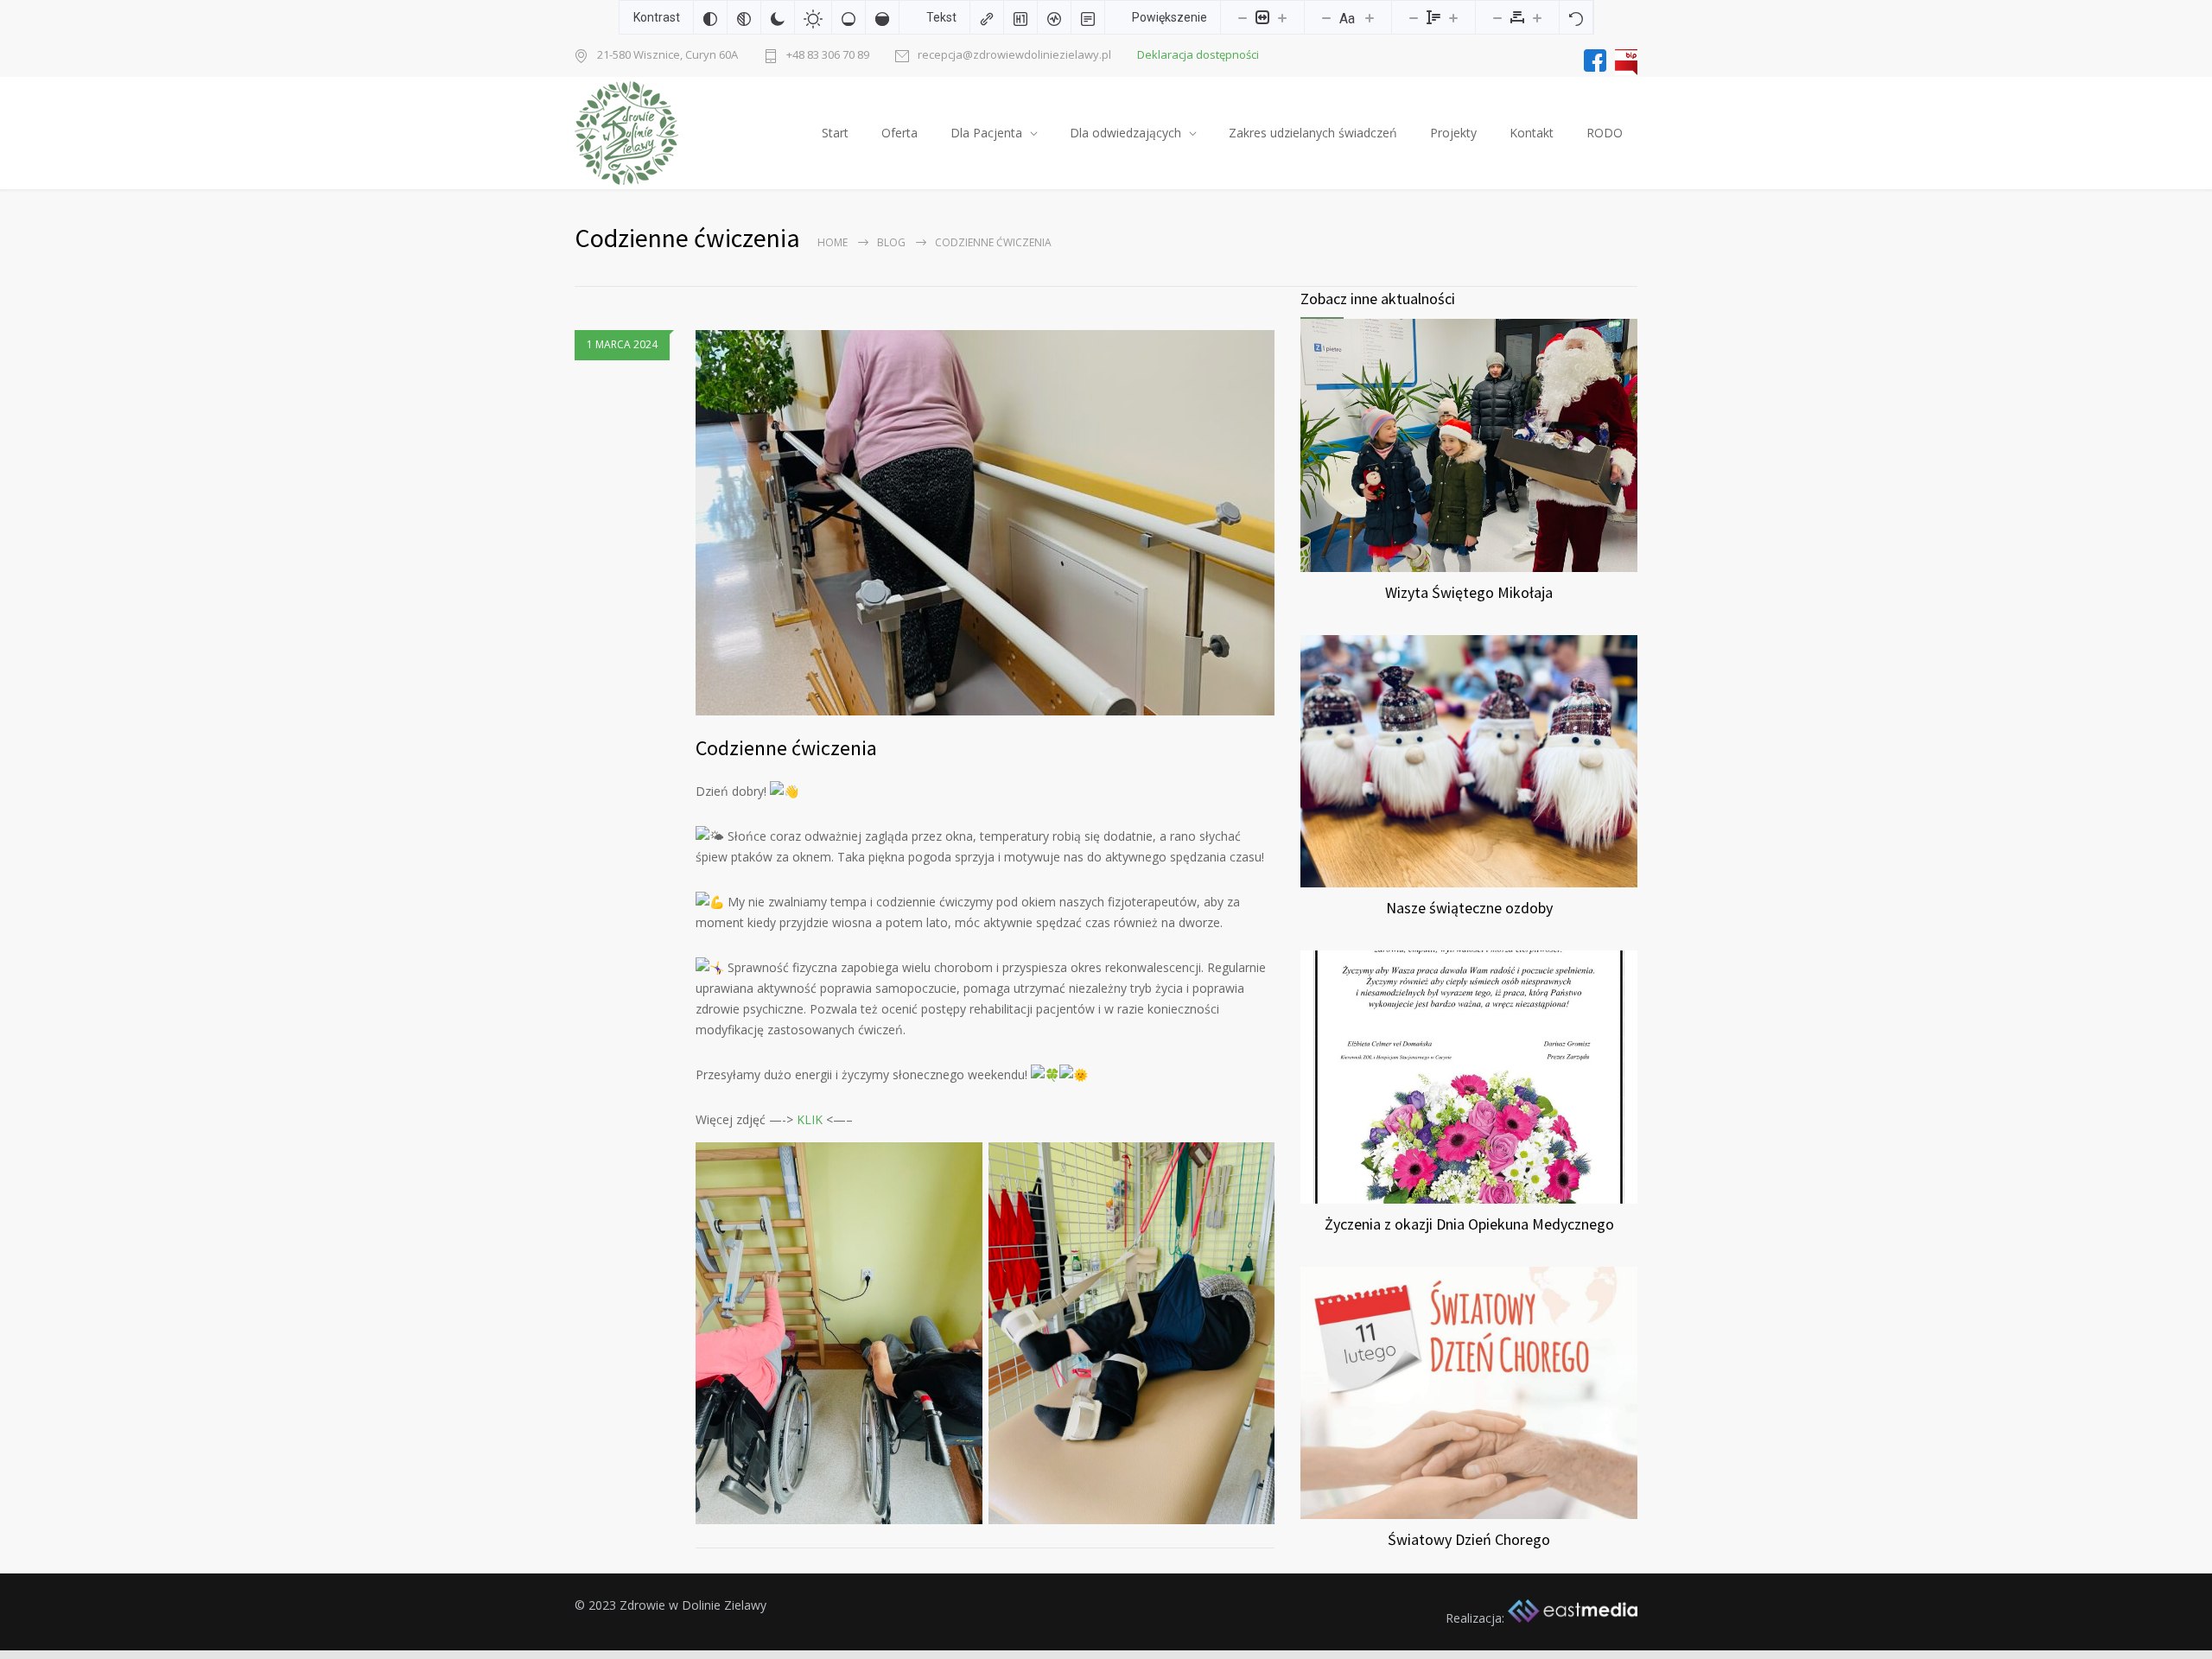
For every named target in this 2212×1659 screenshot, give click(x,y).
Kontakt (1532, 133)
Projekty (1453, 133)
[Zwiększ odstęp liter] (1537, 17)
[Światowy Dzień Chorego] (1469, 1393)
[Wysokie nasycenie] (882, 17)
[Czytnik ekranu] (1054, 17)
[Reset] (1576, 17)
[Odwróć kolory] (710, 17)
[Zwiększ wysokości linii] (1453, 17)
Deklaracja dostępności (1198, 54)
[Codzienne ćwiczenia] (985, 523)
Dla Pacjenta (986, 133)
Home (833, 242)
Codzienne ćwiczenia (786, 748)
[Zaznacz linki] (987, 17)
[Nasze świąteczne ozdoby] (1469, 762)
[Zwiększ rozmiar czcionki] (1370, 17)
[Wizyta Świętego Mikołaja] (1469, 445)
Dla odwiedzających (1125, 133)
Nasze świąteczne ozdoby (1469, 908)
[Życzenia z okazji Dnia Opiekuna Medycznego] (1469, 1077)
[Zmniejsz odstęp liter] (1497, 17)
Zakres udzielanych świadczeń (1313, 133)
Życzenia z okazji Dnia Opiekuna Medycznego (1469, 1224)
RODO (1605, 133)
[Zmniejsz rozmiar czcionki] (1326, 17)
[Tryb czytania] (1088, 17)
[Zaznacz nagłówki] (1020, 17)
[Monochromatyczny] (744, 17)
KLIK (808, 1119)
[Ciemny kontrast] (778, 17)
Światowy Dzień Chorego (1469, 1539)
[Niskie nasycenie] (849, 17)
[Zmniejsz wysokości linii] (1414, 17)
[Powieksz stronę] (1282, 17)
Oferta (899, 133)
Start (835, 133)
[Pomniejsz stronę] (1243, 17)
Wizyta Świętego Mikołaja (1469, 592)
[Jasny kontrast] (813, 17)
